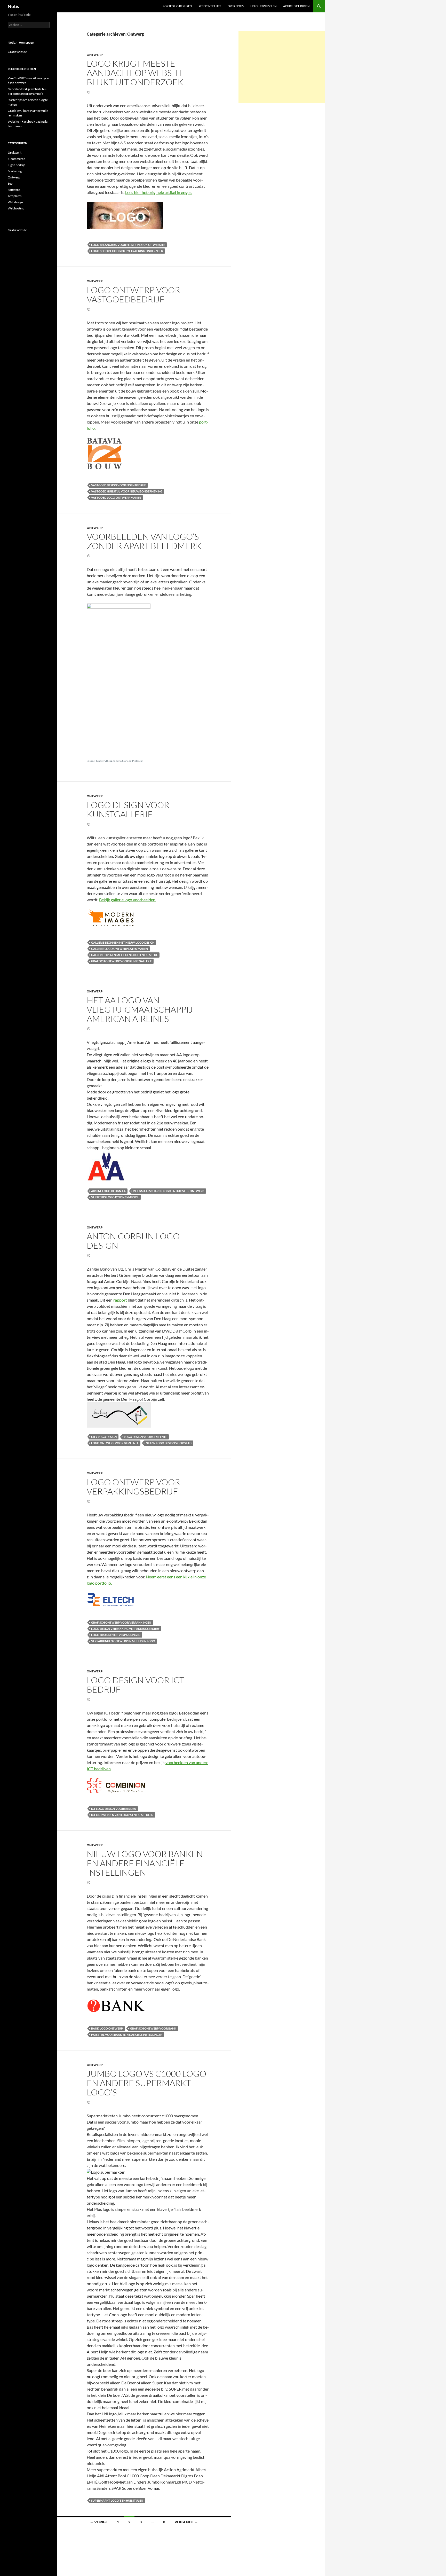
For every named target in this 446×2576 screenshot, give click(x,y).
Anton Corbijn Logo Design (133, 1241)
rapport (121, 1300)
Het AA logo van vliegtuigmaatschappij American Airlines (140, 1009)
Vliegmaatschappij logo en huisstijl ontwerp (169, 1191)
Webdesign (15, 202)
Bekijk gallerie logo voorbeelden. (128, 900)
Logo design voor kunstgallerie (128, 809)
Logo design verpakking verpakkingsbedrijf (125, 1629)
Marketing (15, 171)
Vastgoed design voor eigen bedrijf (118, 485)
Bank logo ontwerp (107, 2028)
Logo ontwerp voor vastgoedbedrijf (133, 295)
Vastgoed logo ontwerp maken (116, 498)
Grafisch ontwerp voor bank (153, 2028)
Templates (15, 196)
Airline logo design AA (108, 1191)
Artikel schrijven (296, 6)
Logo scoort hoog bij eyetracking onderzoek (127, 251)
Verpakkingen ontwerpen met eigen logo (123, 1641)
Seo (10, 183)
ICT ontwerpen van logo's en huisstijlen (122, 1815)
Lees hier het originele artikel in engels (159, 192)
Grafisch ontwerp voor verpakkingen (121, 1622)
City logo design (104, 1437)
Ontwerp (95, 55)
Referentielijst (210, 6)
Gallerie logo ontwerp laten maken (120, 949)
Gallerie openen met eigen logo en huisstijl (124, 955)
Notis (13, 6)
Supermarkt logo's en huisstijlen (117, 2500)
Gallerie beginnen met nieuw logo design (123, 942)
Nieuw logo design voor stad (169, 1443)
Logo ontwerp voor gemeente (115, 1443)
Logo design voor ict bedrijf (136, 1685)
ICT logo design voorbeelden (114, 1809)
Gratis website (17, 52)
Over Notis (236, 6)
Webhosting (16, 208)
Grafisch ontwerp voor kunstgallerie (121, 961)
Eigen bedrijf (16, 165)
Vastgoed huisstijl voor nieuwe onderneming (127, 491)
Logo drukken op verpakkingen (116, 1635)
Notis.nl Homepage (21, 42)
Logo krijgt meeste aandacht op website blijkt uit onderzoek (136, 73)
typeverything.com (107, 761)
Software (14, 190)
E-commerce (16, 159)
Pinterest (137, 761)
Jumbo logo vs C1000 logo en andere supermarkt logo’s (146, 2083)
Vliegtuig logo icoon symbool (115, 1197)
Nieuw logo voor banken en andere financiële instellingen (145, 1863)
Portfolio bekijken (177, 6)
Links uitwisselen (263, 6)
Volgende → (186, 2522)
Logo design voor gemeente (145, 1437)
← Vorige (99, 2522)
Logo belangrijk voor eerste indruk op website (128, 245)
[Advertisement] (282, 67)
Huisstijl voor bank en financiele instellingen (127, 2035)
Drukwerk (15, 152)
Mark (125, 761)
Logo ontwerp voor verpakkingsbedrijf (133, 1487)
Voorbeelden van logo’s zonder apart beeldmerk (144, 541)
